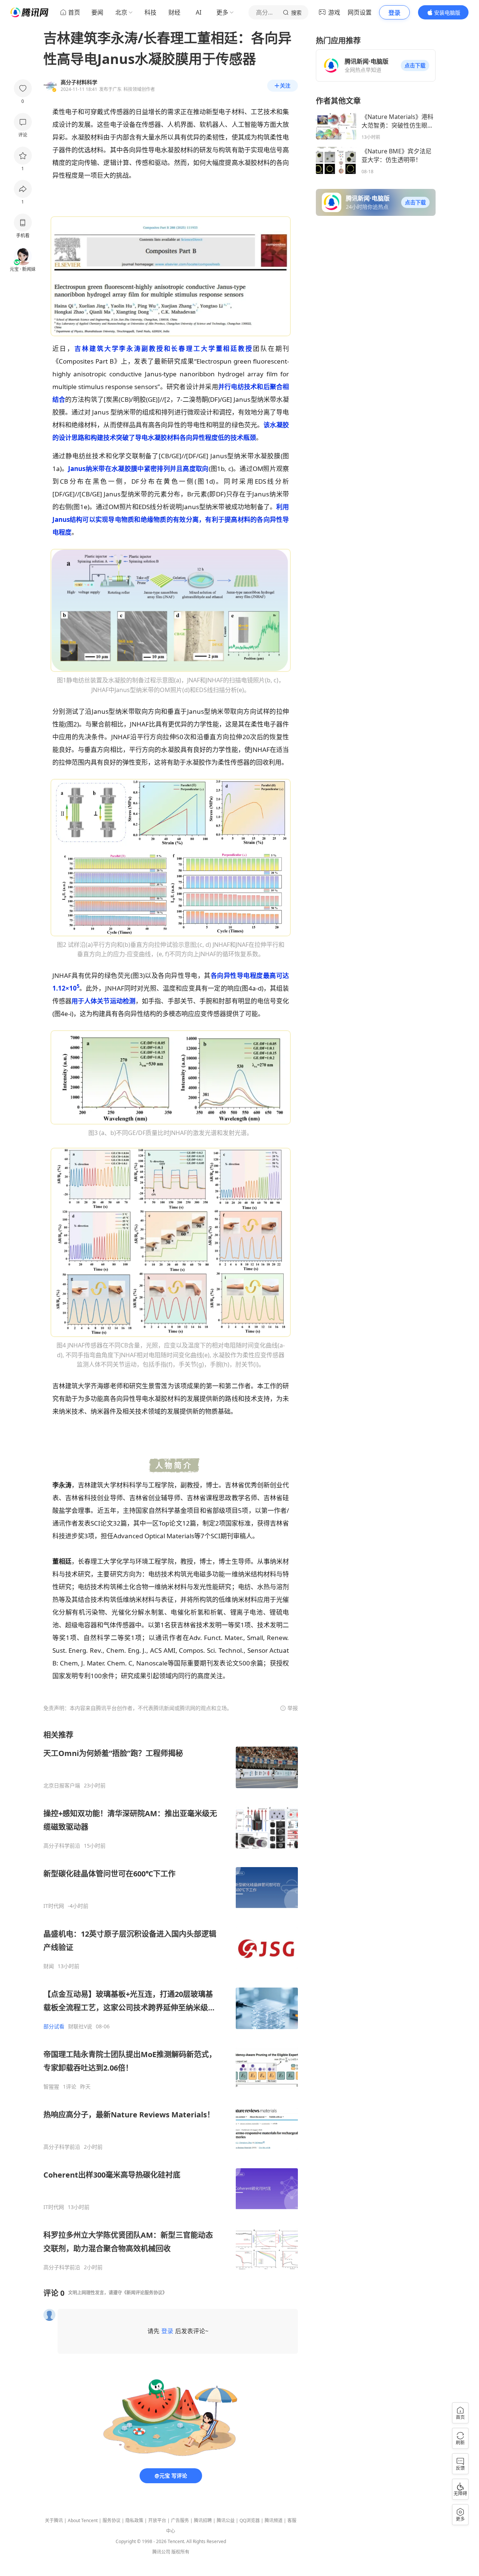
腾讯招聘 (203, 2520)
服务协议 (112, 2520)
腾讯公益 (226, 2520)
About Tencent (83, 2520)
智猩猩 (51, 2087)
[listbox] (171, 2000)
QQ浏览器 (250, 2520)
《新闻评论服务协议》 (144, 2293)
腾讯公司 (161, 2552)
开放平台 (157, 2520)
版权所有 (180, 2552)
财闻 (49, 1966)
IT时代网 (54, 1906)
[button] (415, 65)
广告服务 (180, 2520)
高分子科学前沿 (62, 1846)
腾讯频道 (274, 2520)
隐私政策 (134, 2520)
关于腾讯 (54, 2520)
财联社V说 (80, 2026)
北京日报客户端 (62, 1786)
